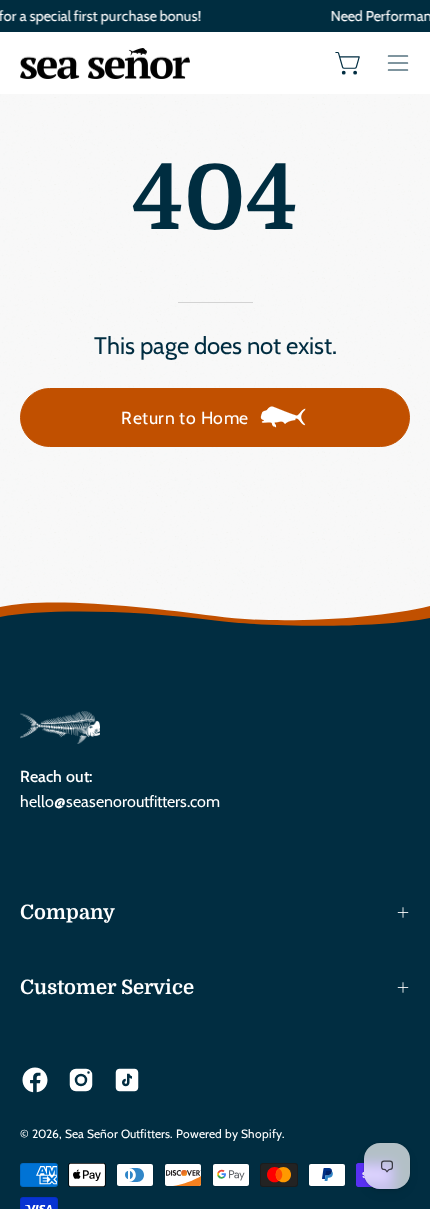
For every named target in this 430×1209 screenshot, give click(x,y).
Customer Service (107, 987)
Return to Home (184, 417)
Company (67, 912)
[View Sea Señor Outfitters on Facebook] (35, 1080)
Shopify (261, 1133)
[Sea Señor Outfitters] (105, 63)
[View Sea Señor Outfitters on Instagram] (81, 1080)
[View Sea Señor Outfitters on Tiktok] (127, 1080)
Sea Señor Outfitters (117, 1133)
